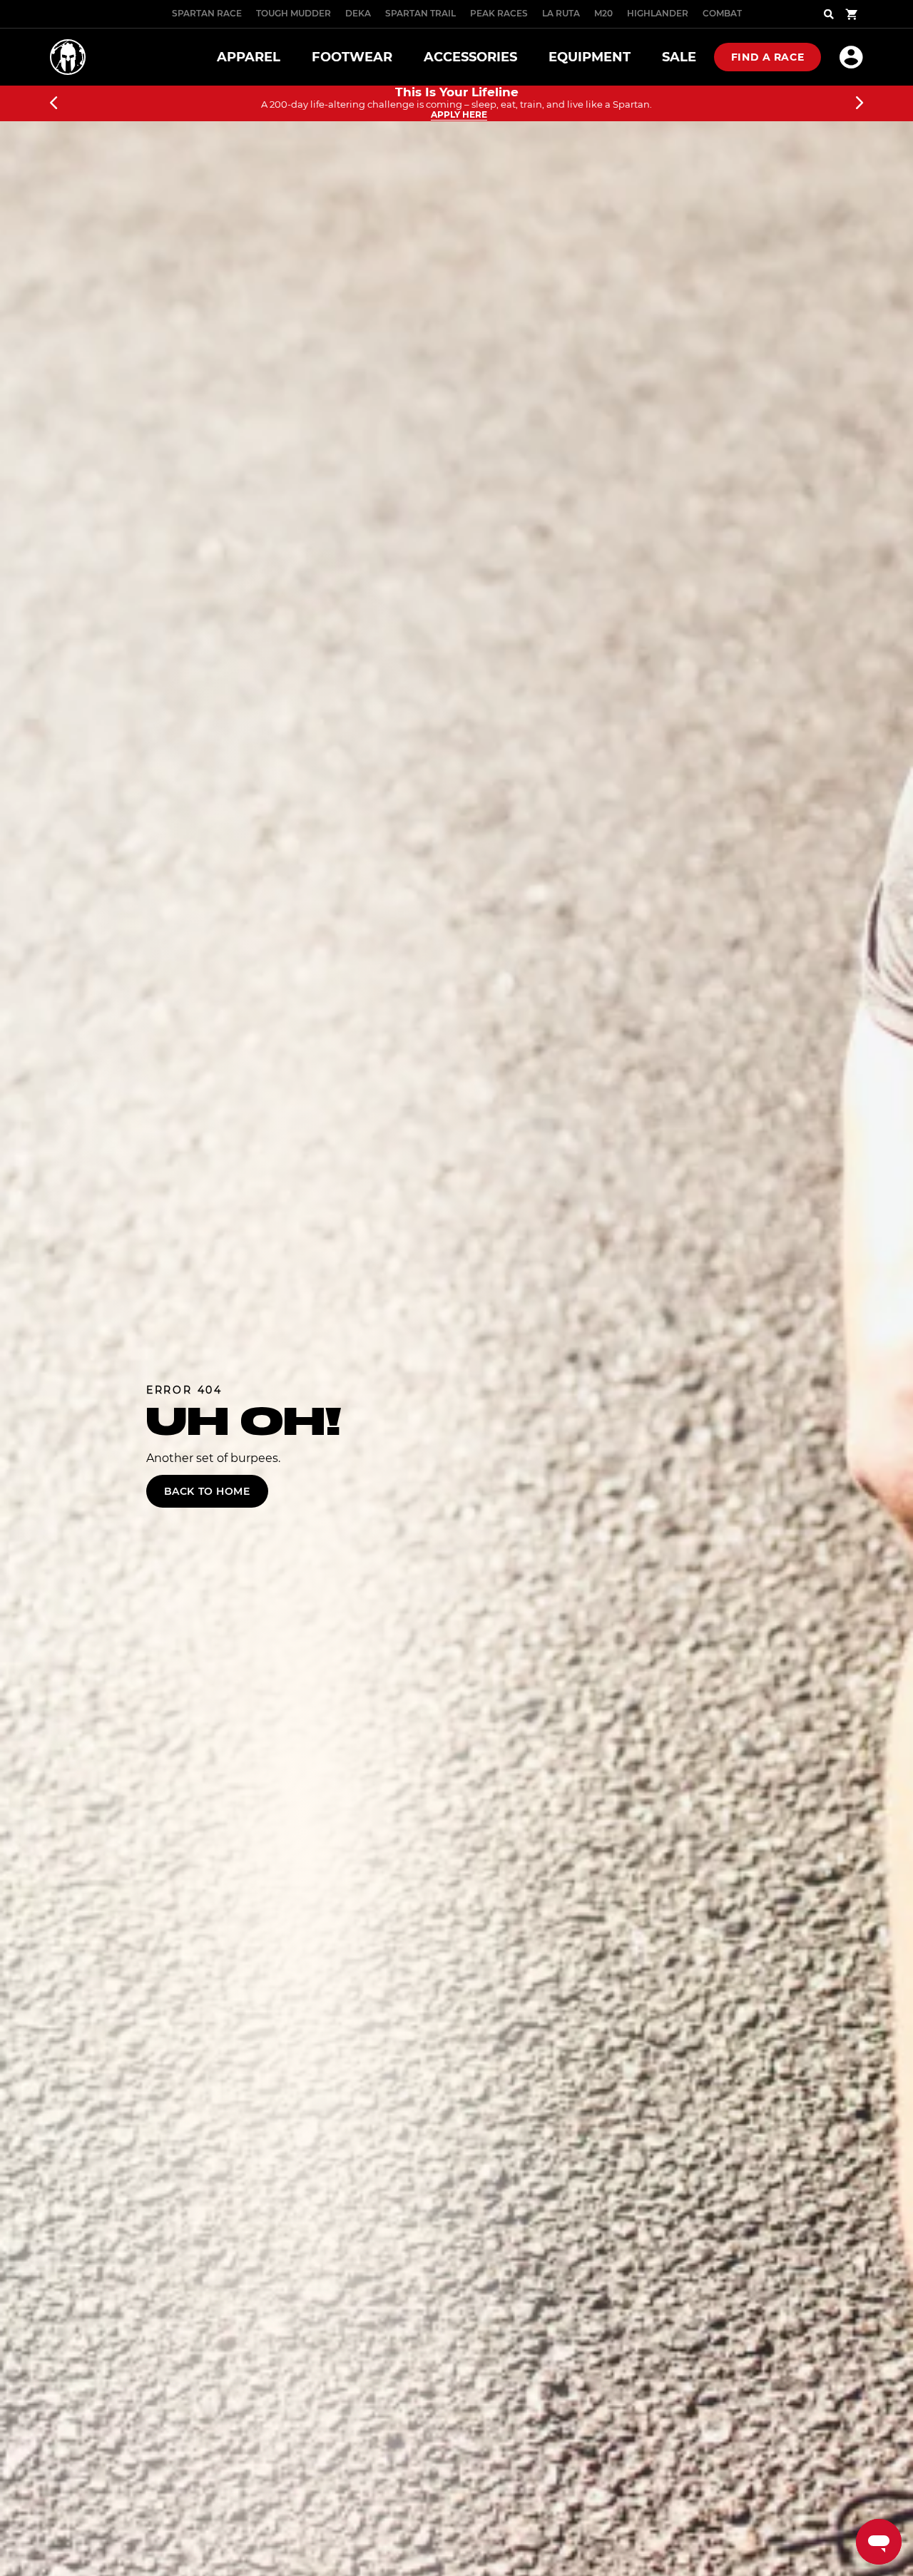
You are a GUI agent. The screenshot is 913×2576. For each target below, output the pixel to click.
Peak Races (499, 13)
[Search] (829, 14)
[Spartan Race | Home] (68, 57)
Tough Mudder (294, 13)
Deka (358, 13)
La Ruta (561, 13)
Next (860, 103)
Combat (722, 13)
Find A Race (767, 57)
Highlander (658, 13)
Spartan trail (420, 13)
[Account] (851, 57)
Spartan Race (207, 13)
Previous (53, 103)
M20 (603, 13)
